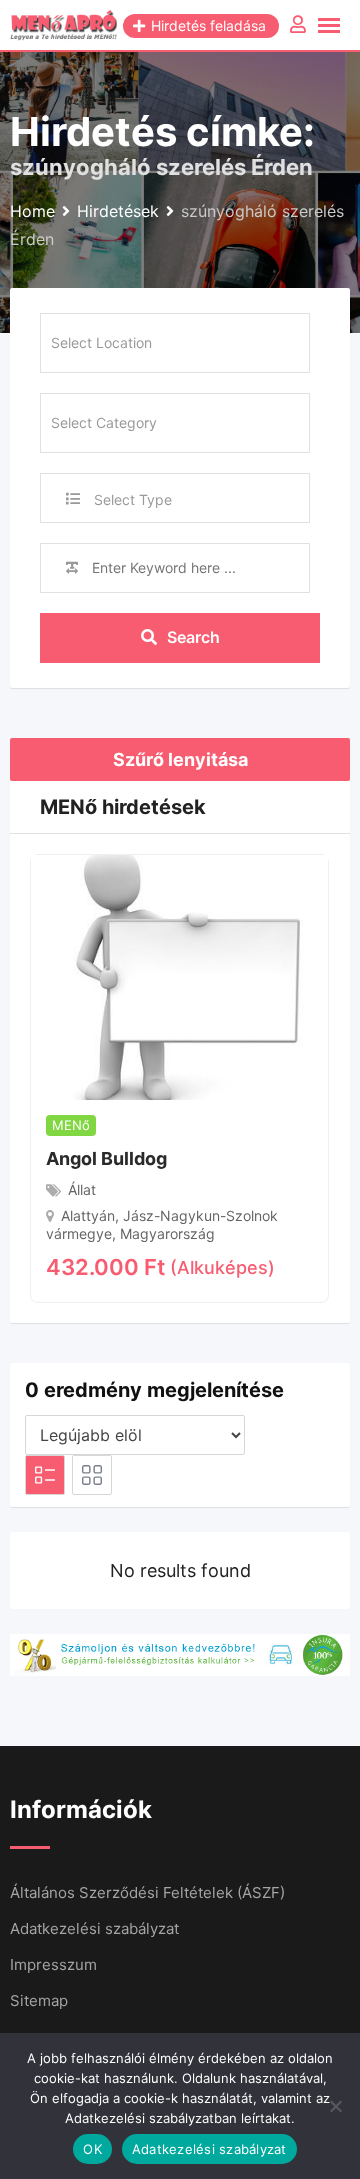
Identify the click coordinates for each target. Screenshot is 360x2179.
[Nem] (335, 2106)
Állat (82, 1189)
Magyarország (167, 1233)
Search (193, 637)
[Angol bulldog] (179, 976)
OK (92, 2149)
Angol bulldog (106, 1158)
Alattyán (88, 1215)
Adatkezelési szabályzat (94, 1928)
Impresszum (53, 1964)
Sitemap (39, 2000)
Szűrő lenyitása (180, 759)
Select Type (133, 499)
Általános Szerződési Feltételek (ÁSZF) (147, 1892)
